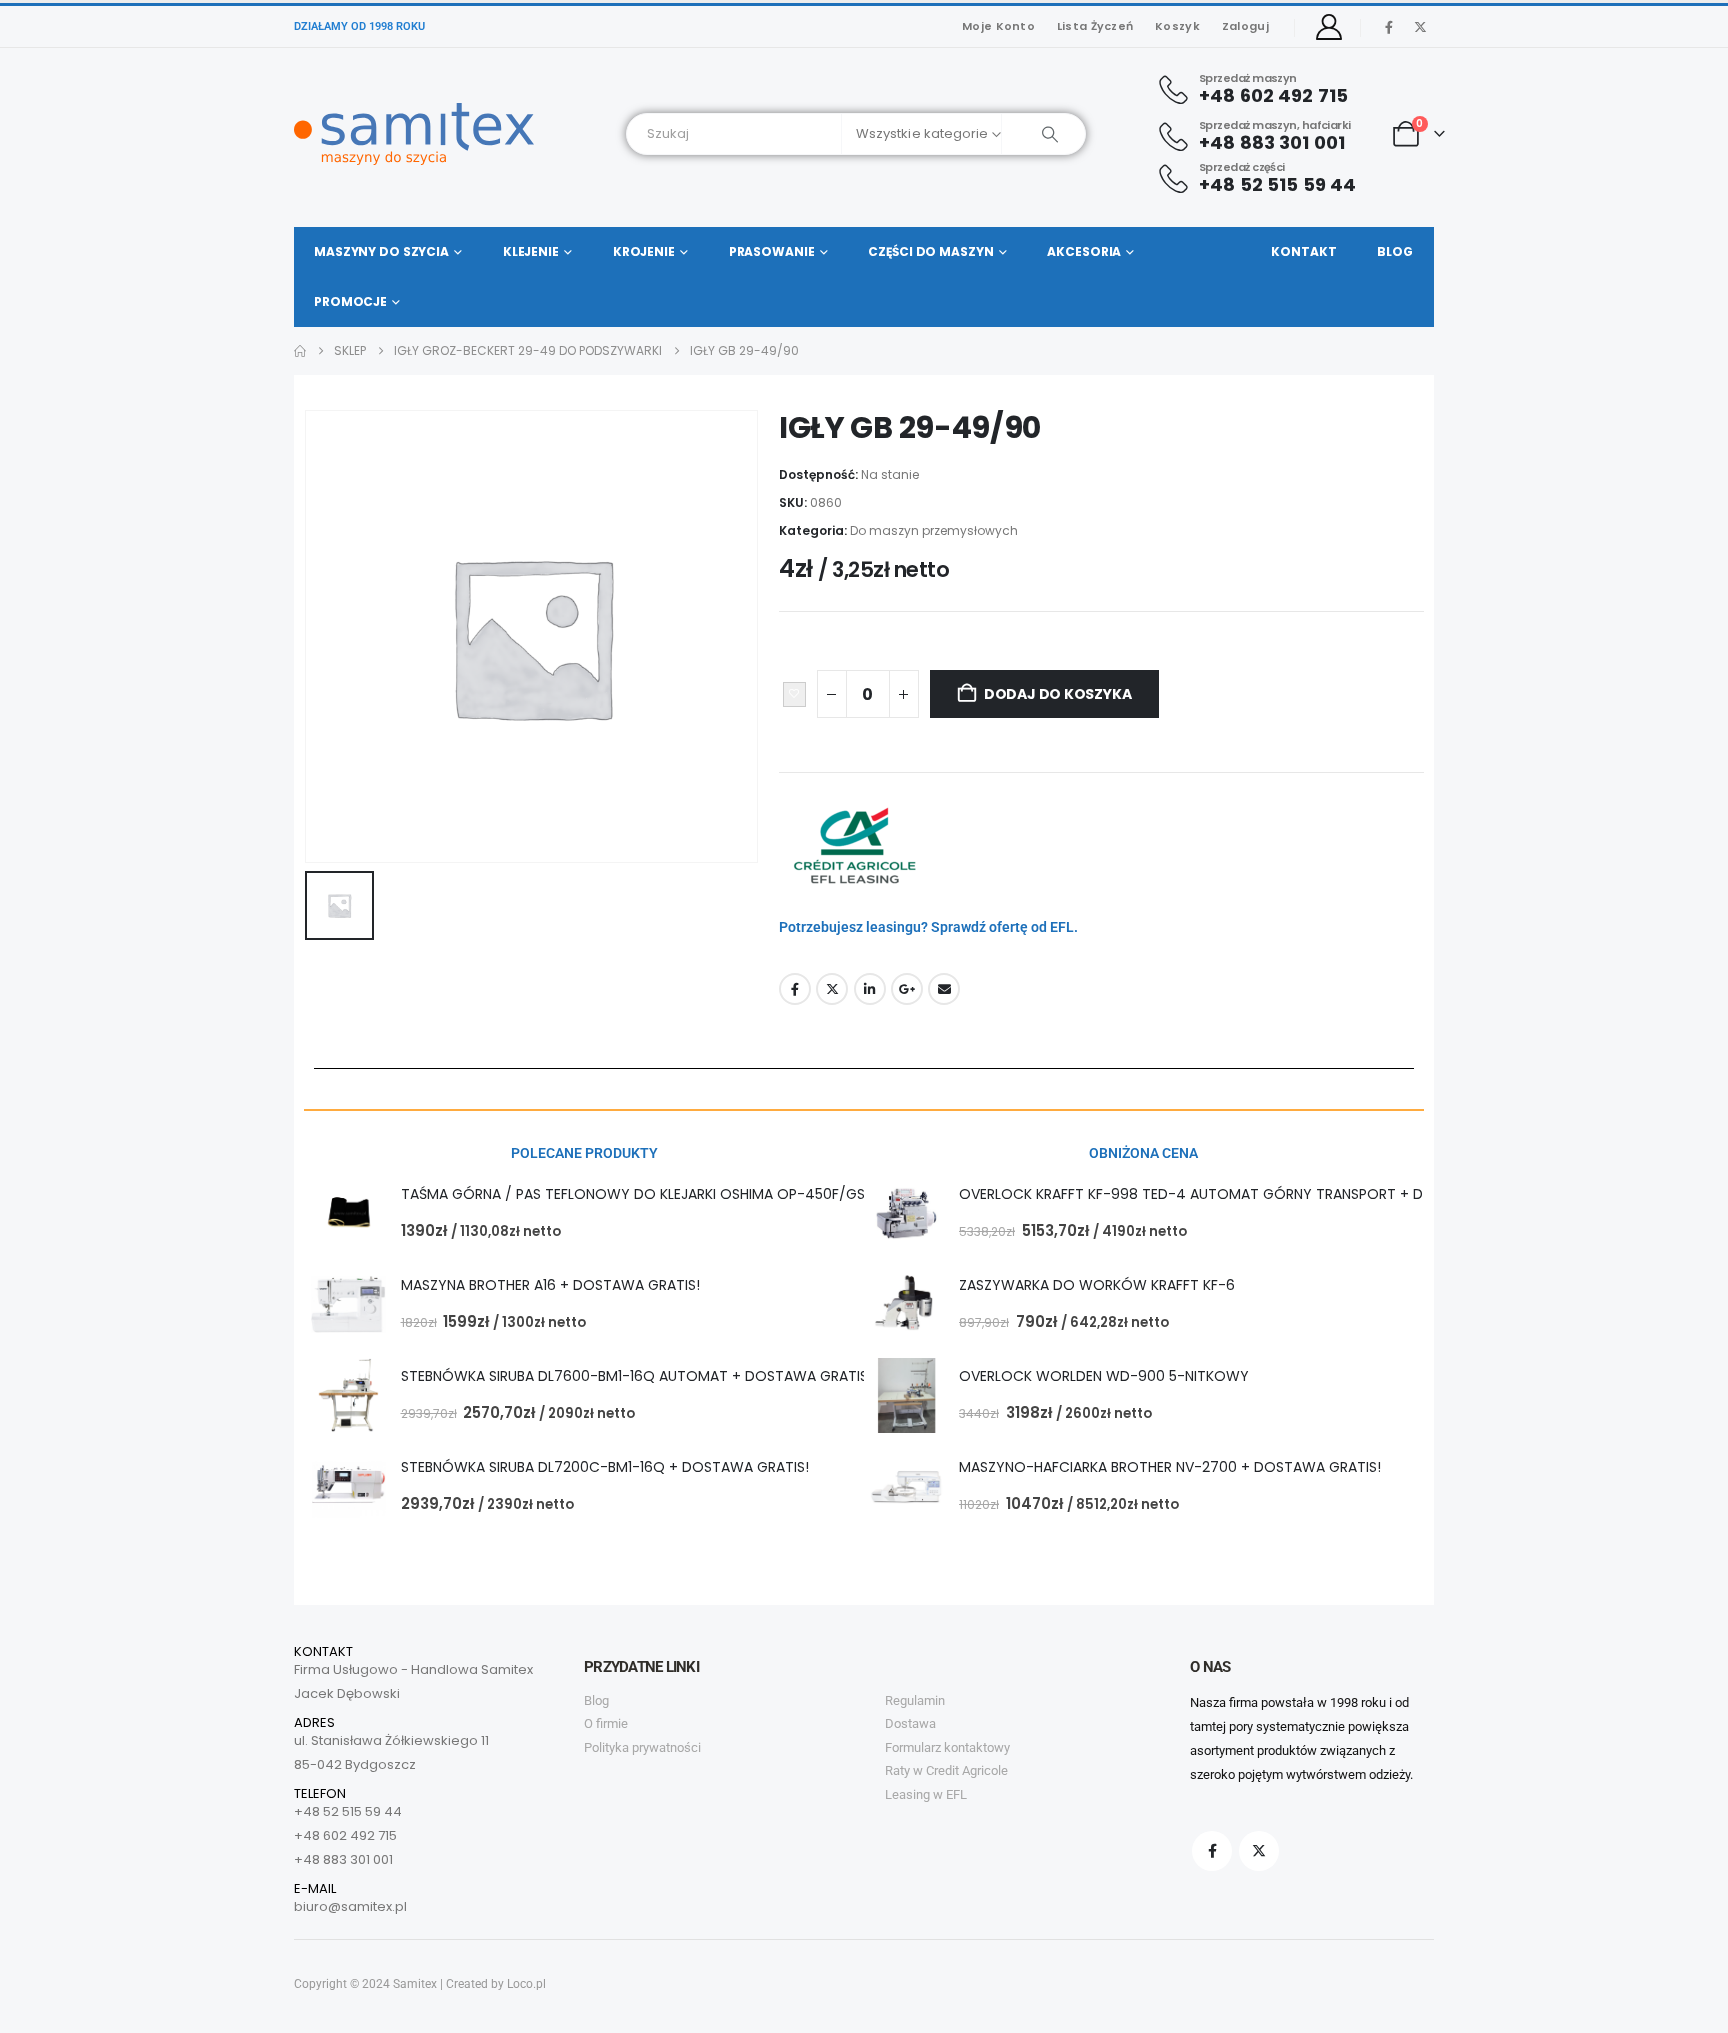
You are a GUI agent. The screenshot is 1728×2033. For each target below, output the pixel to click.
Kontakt (1303, 251)
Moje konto (998, 26)
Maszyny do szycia (381, 251)
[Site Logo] (414, 134)
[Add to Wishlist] (794, 695)
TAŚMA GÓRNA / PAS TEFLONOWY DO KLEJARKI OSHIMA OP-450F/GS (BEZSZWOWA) (686, 1194)
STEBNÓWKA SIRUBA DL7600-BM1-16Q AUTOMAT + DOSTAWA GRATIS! (636, 1376)
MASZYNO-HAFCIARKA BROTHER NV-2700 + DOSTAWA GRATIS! (1170, 1467)
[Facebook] (1389, 27)
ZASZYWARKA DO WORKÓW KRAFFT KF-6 (1097, 1285)
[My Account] (1329, 27)
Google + (907, 989)
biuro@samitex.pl (350, 1906)
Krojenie (644, 251)
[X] (1420, 27)
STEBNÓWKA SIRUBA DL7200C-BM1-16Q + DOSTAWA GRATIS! (605, 1467)
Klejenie (531, 251)
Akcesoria (1084, 251)
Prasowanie (772, 251)
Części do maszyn (930, 251)
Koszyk (1177, 26)
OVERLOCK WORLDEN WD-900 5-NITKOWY (1104, 1376)
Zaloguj (1245, 26)
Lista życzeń (1095, 26)
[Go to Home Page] (300, 351)
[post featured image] (348, 1213)
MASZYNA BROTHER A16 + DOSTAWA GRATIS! (550, 1285)
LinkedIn (870, 989)
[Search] (1043, 134)
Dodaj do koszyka (1058, 694)
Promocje (350, 301)
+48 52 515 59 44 (348, 1811)
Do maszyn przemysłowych (934, 530)
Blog (1395, 251)
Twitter (832, 989)
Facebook (795, 989)
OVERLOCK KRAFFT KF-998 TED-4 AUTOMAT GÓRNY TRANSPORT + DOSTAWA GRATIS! (1249, 1194)
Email (944, 989)
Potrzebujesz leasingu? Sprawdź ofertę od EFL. (928, 927)
